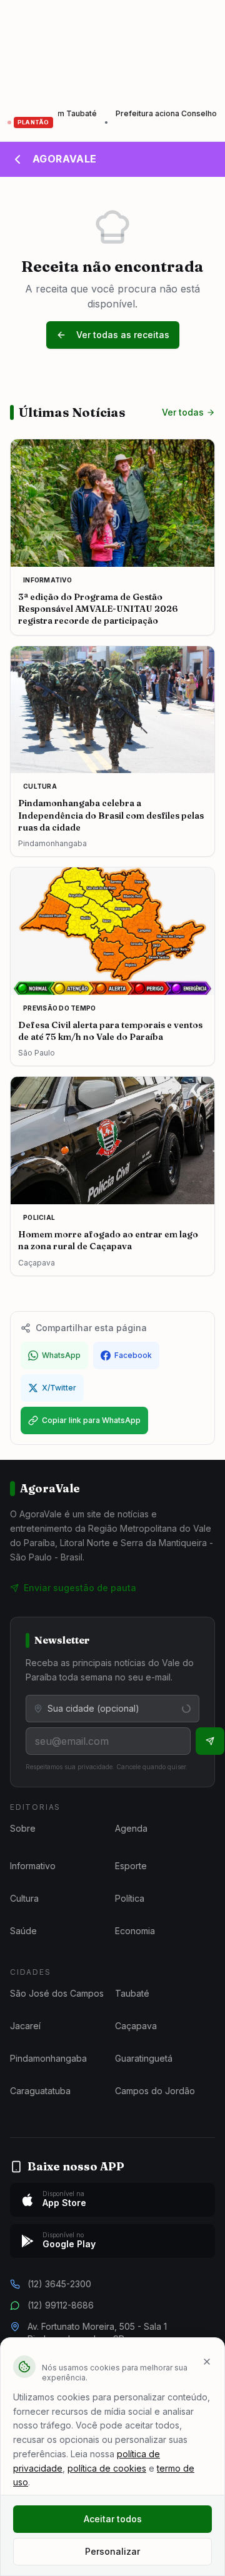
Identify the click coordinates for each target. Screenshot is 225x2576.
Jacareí (25, 2026)
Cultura (24, 1898)
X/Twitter (59, 1388)
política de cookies (107, 2468)
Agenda (131, 1828)
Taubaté (132, 1993)
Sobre (23, 1828)
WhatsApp (61, 1355)
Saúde (23, 1931)
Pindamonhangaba (48, 2058)
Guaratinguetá (144, 2058)
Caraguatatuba (40, 2091)
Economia (135, 1931)
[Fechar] (207, 2362)
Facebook (133, 1355)
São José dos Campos (57, 1993)
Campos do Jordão (155, 2091)
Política (130, 1898)
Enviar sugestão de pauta (80, 1588)
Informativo (33, 1866)
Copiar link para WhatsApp (91, 1420)
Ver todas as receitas (123, 335)
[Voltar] (17, 159)
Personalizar (112, 2551)
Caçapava (136, 2026)
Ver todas (183, 412)
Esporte (131, 1866)
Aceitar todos (113, 2519)
